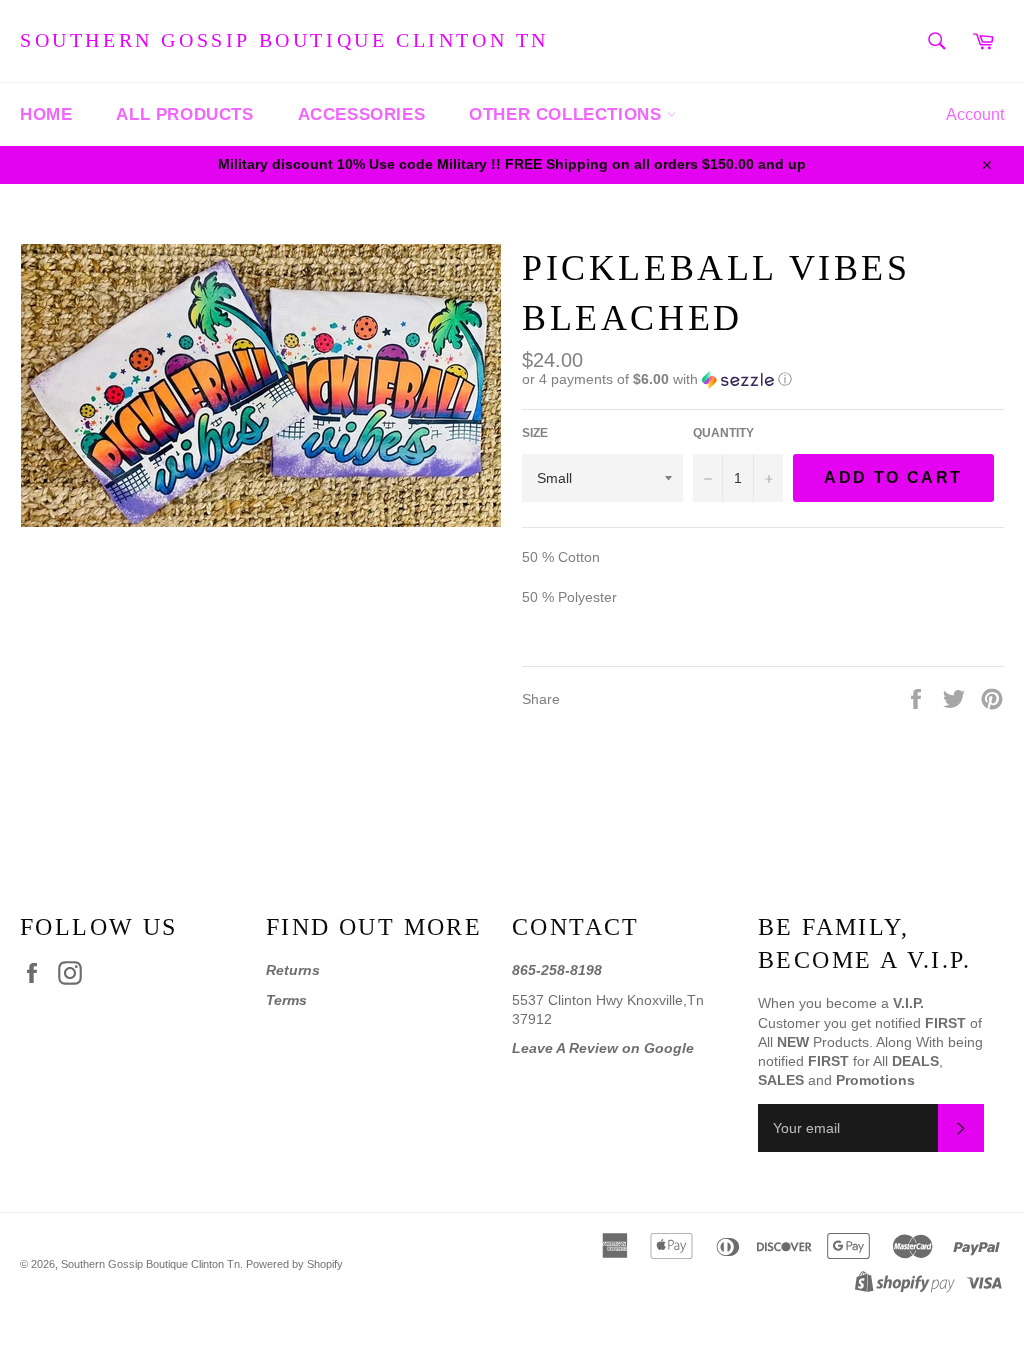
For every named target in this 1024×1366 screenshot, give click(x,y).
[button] (763, 379)
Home (46, 114)
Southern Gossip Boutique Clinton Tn (284, 40)
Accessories (362, 114)
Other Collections (568, 114)
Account (975, 114)
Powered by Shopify (294, 1264)
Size (535, 433)
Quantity (723, 433)
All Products (184, 114)
